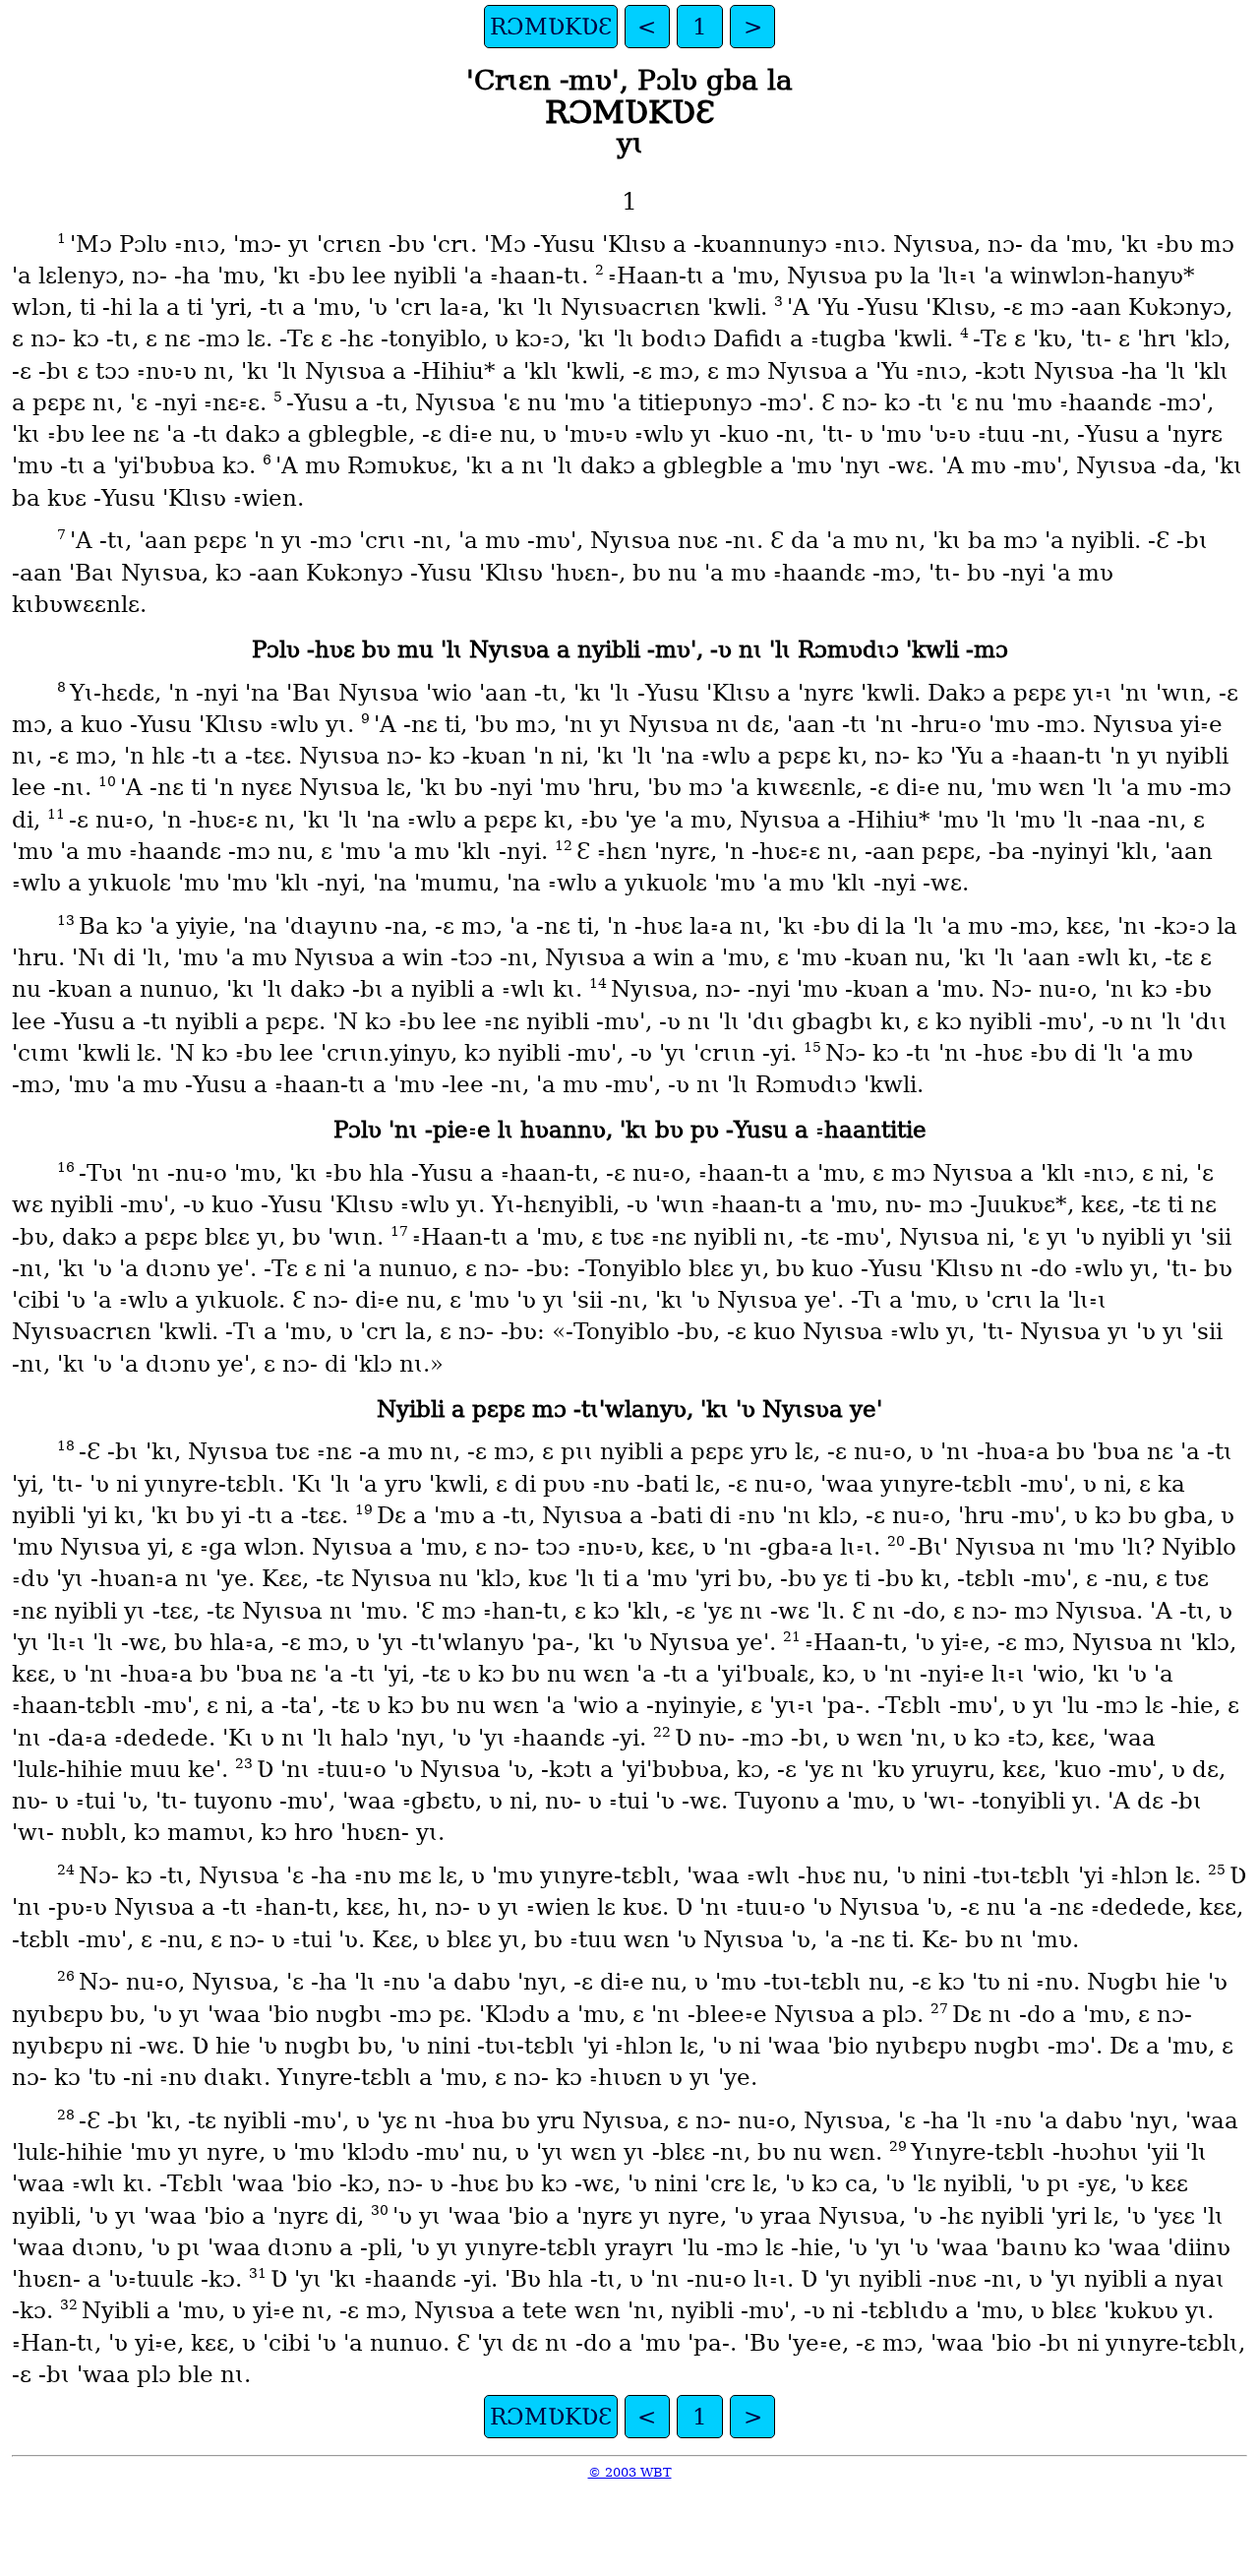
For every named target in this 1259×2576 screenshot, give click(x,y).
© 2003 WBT (630, 2472)
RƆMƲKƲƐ (551, 27)
